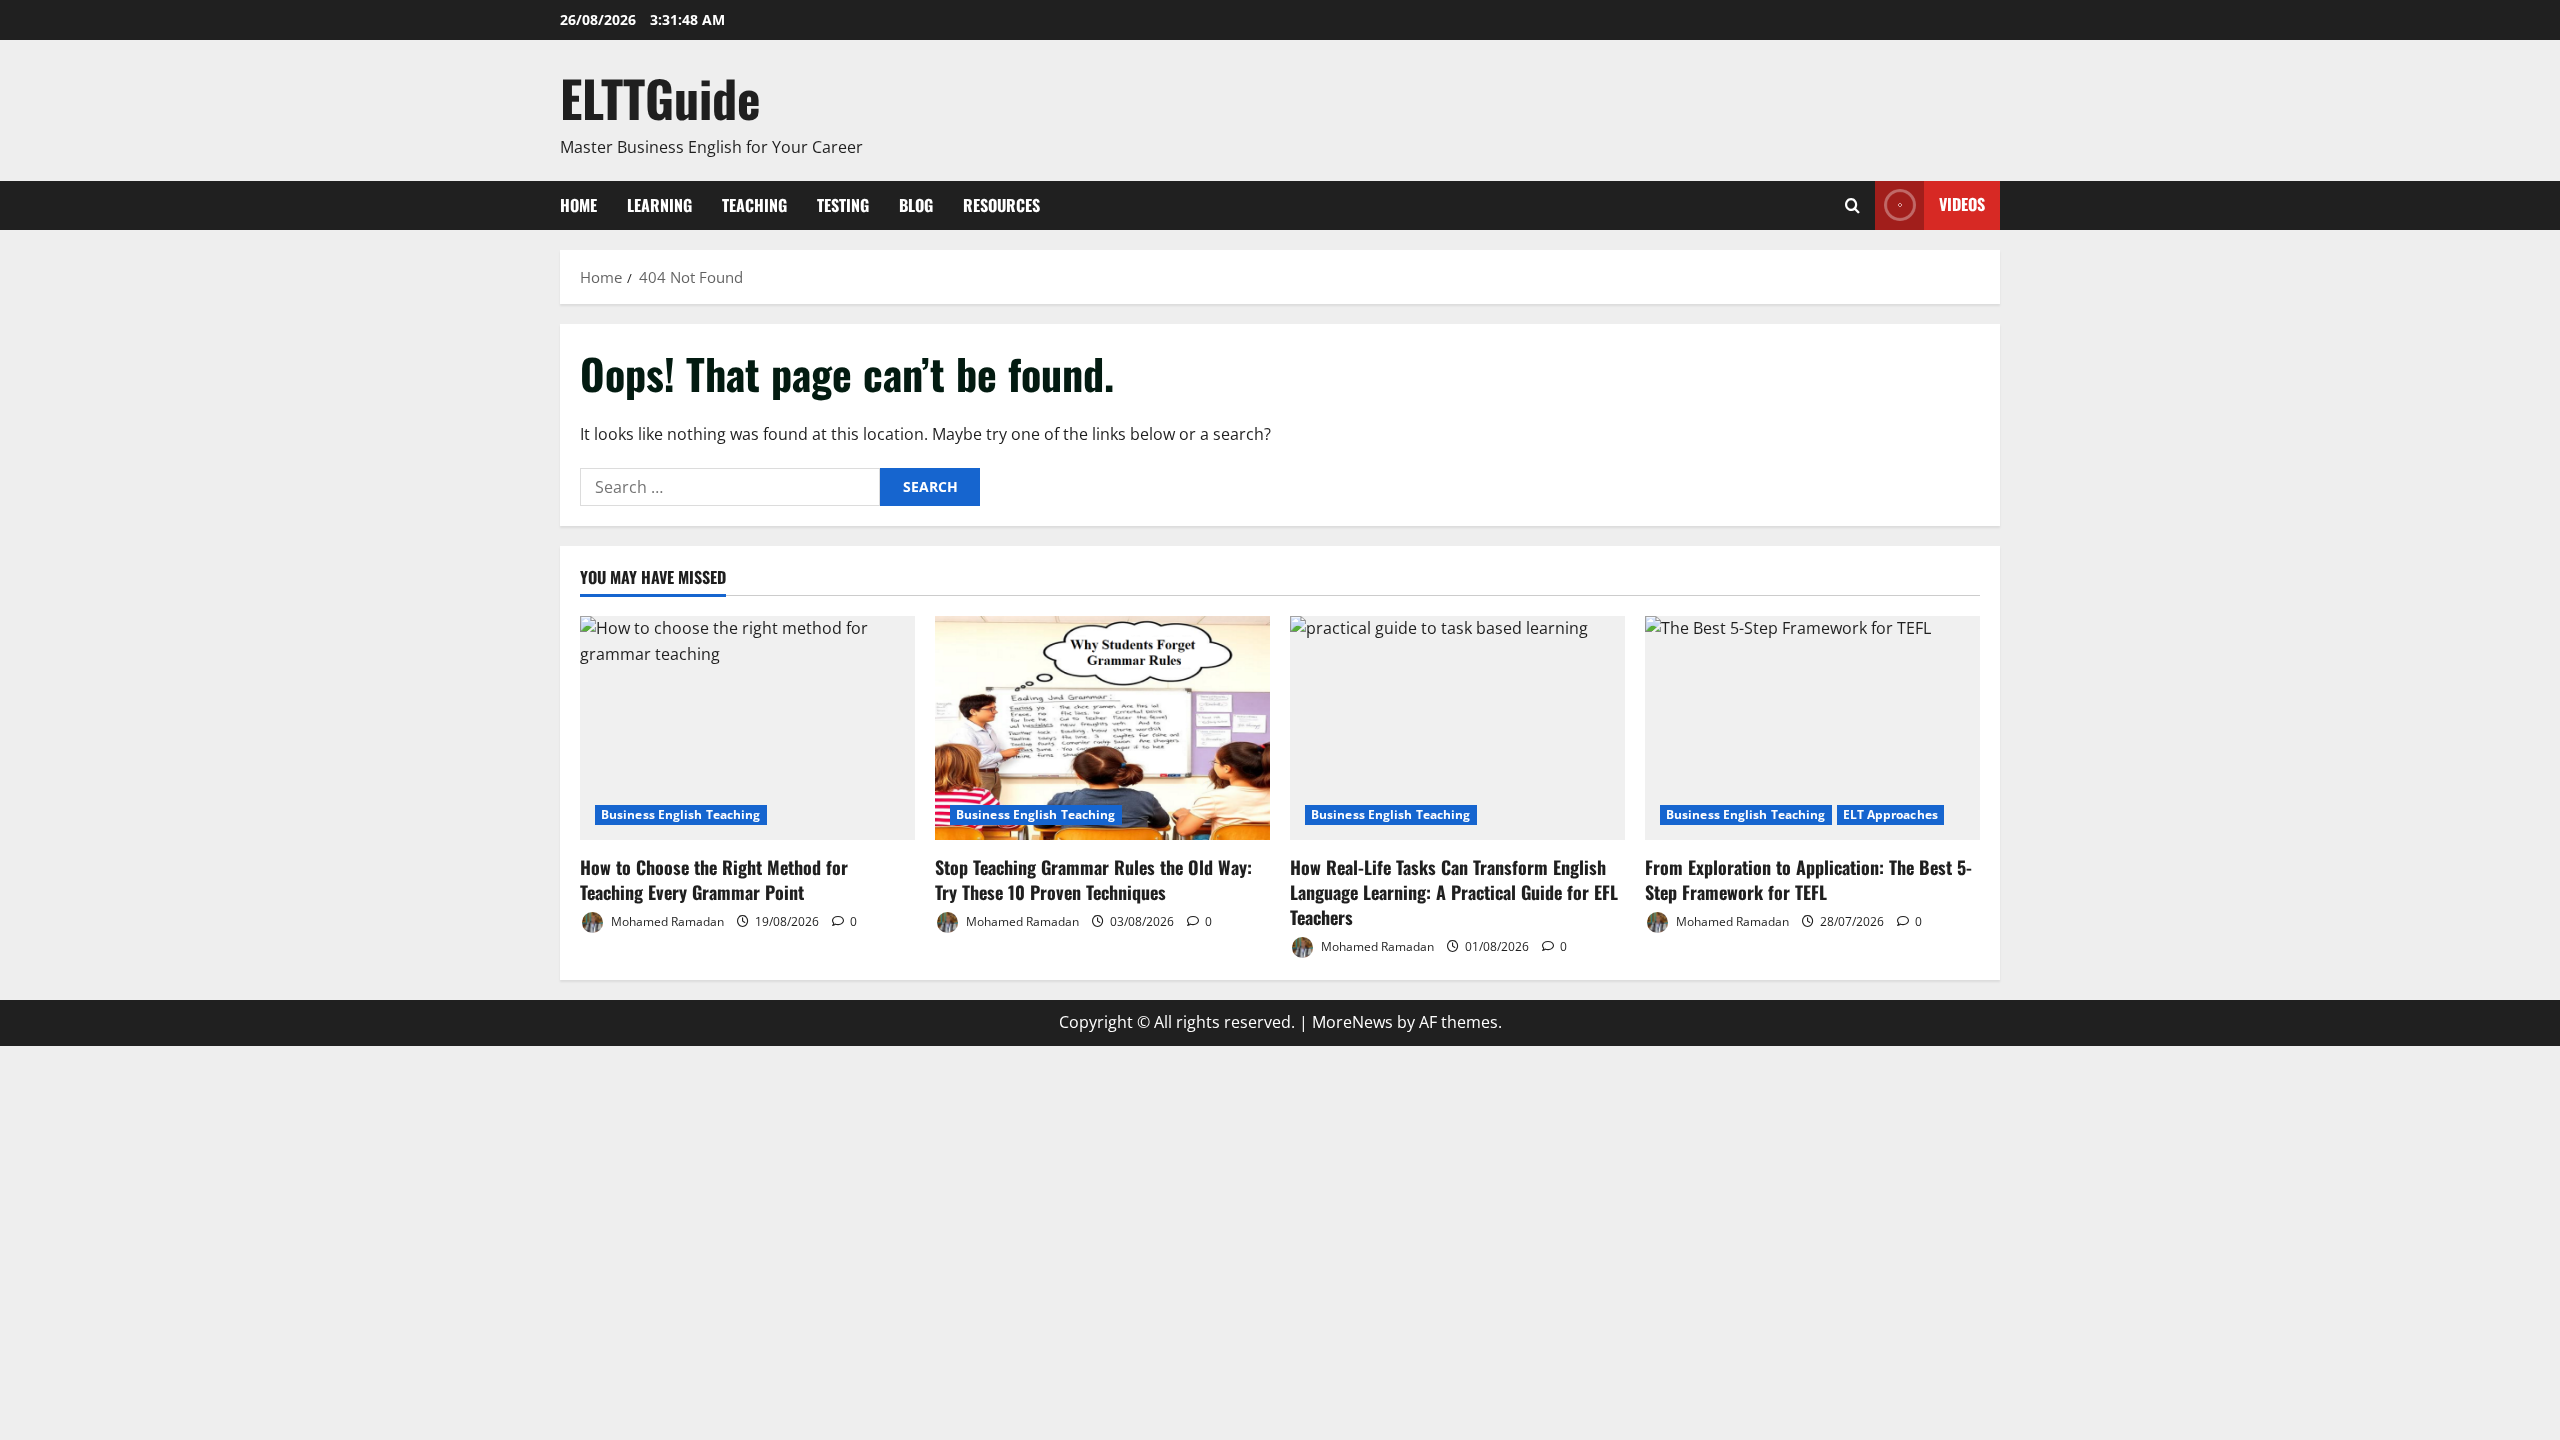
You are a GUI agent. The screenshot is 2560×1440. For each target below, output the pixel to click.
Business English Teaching (681, 814)
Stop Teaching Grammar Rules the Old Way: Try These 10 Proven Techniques (1093, 879)
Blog (916, 205)
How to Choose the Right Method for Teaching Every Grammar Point (714, 879)
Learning (659, 205)
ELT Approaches (1890, 814)
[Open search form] (1852, 205)
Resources (1001, 205)
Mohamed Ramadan (666, 921)
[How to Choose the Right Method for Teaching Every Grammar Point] (747, 727)
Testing (843, 205)
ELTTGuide (660, 97)
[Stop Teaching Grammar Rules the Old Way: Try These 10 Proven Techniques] (1102, 727)
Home (578, 205)
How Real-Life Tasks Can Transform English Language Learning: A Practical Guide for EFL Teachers (1454, 892)
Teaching (754, 205)
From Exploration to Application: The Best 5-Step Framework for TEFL (1808, 879)
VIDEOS (1962, 204)
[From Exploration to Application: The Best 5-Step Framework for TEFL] (1812, 727)
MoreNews (1352, 1022)
